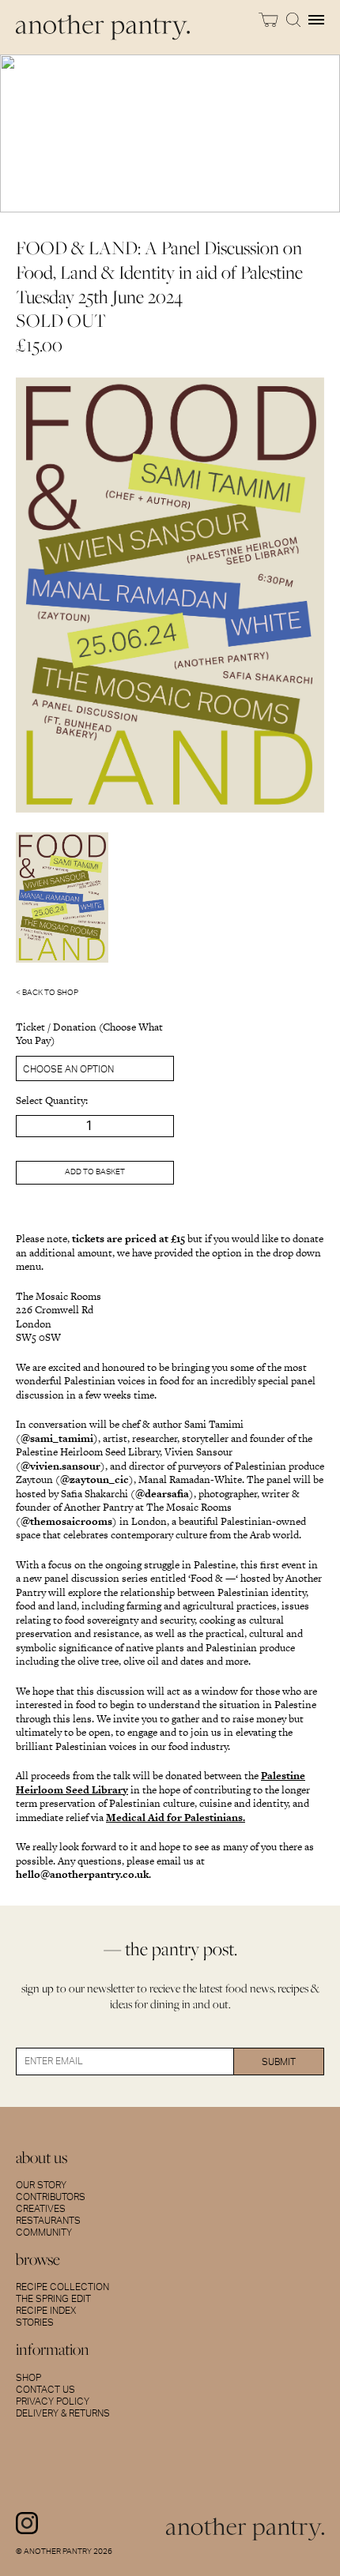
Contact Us (45, 2390)
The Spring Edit (53, 2299)
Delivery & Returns (63, 2413)
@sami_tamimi (57, 1438)
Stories (35, 2323)
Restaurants (48, 2221)
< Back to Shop (47, 993)
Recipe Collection (62, 2287)
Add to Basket (95, 1172)
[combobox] (95, 1068)
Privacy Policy (53, 2401)
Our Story (41, 2185)
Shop (28, 2378)
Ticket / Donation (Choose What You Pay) (89, 1034)
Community (44, 2232)
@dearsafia (162, 1494)
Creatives (41, 2209)
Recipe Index (46, 2311)
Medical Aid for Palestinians (174, 1817)
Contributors (51, 2197)
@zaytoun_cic (94, 1480)
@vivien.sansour (60, 1466)
